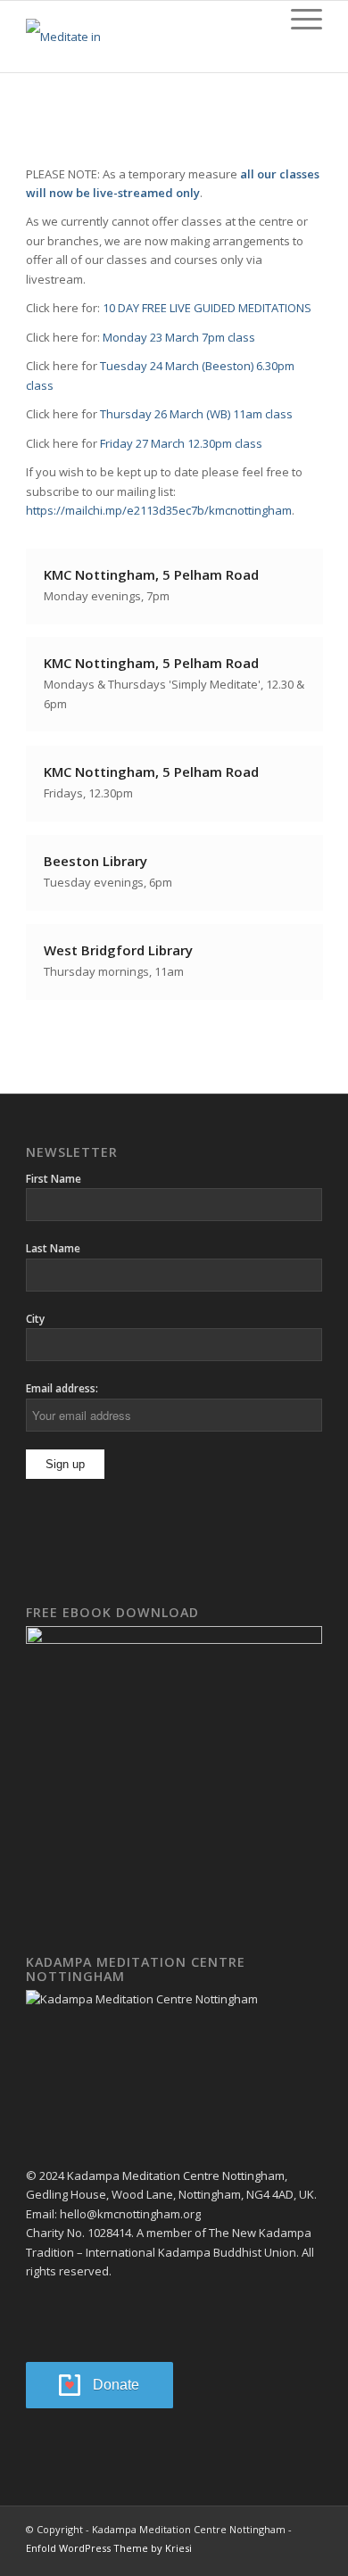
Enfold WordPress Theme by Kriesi (109, 2548)
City (35, 1319)
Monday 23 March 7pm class (179, 337)
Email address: (62, 1388)
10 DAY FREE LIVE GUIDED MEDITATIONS (206, 308)
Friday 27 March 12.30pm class (181, 443)
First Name (54, 1179)
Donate (116, 2385)
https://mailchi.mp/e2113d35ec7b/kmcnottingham (159, 510)
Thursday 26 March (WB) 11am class (196, 414)
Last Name (53, 1248)
